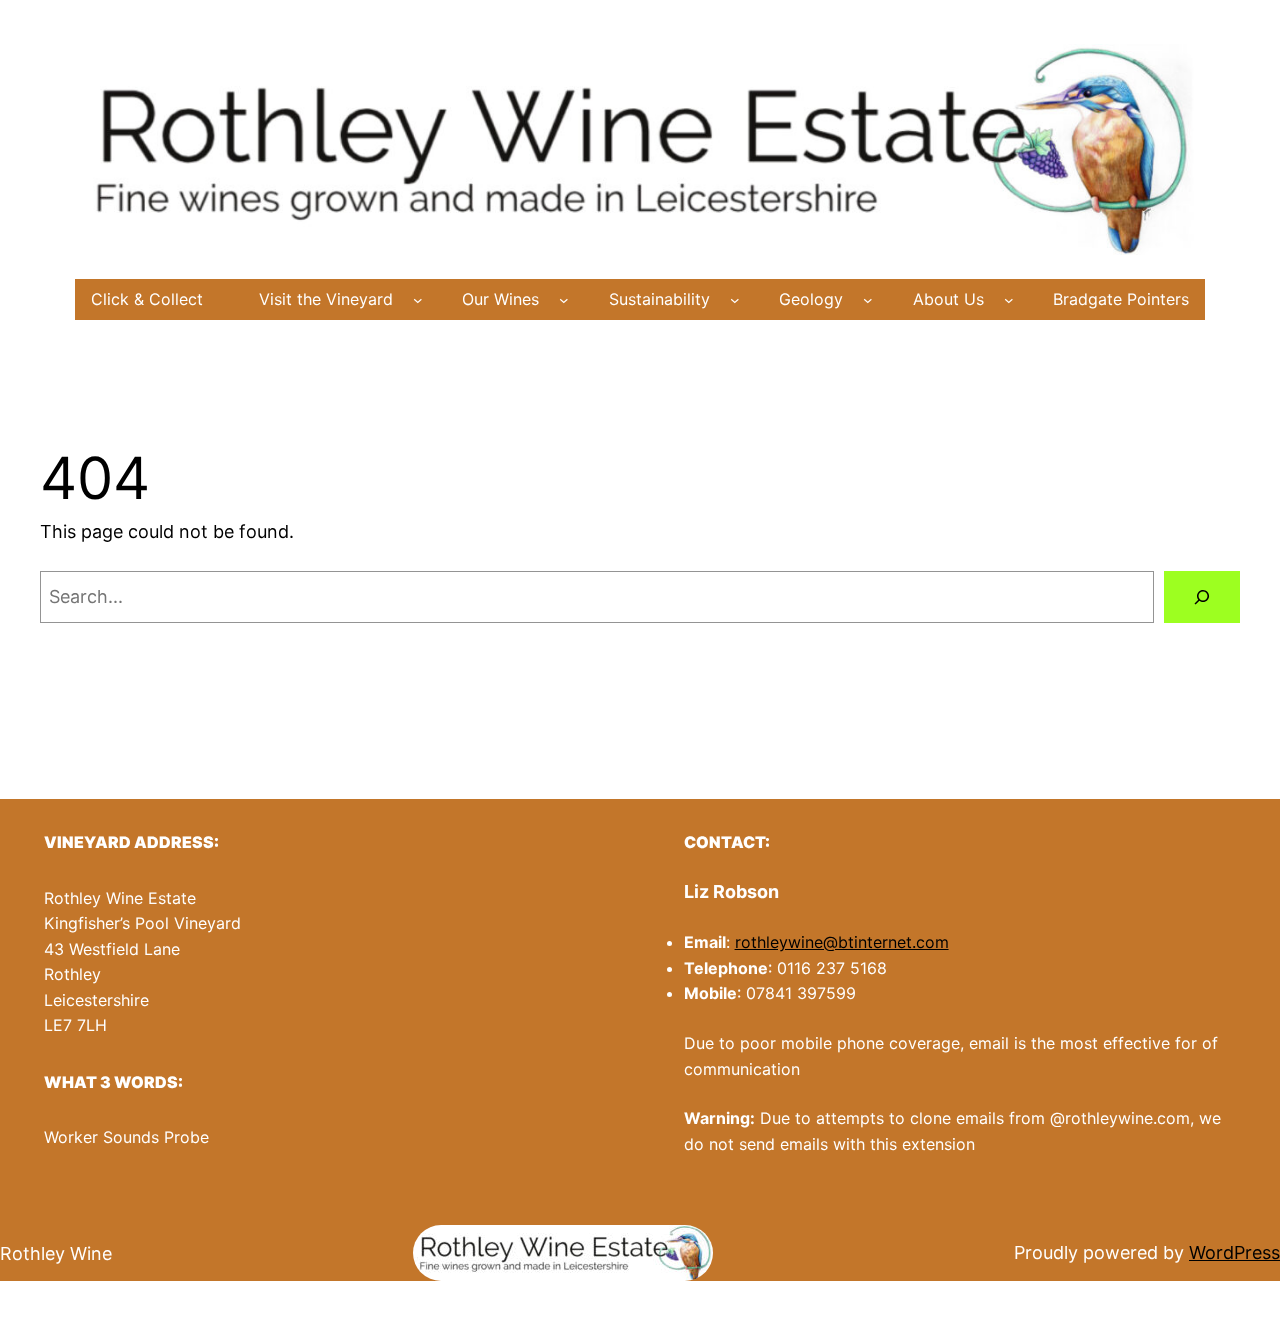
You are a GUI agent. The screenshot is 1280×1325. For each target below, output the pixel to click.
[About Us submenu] (1009, 300)
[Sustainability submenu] (735, 300)
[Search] (1202, 597)
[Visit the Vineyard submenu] (418, 300)
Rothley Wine (56, 1253)
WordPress (1234, 1252)
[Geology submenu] (868, 300)
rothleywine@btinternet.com (842, 942)
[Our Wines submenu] (564, 300)
